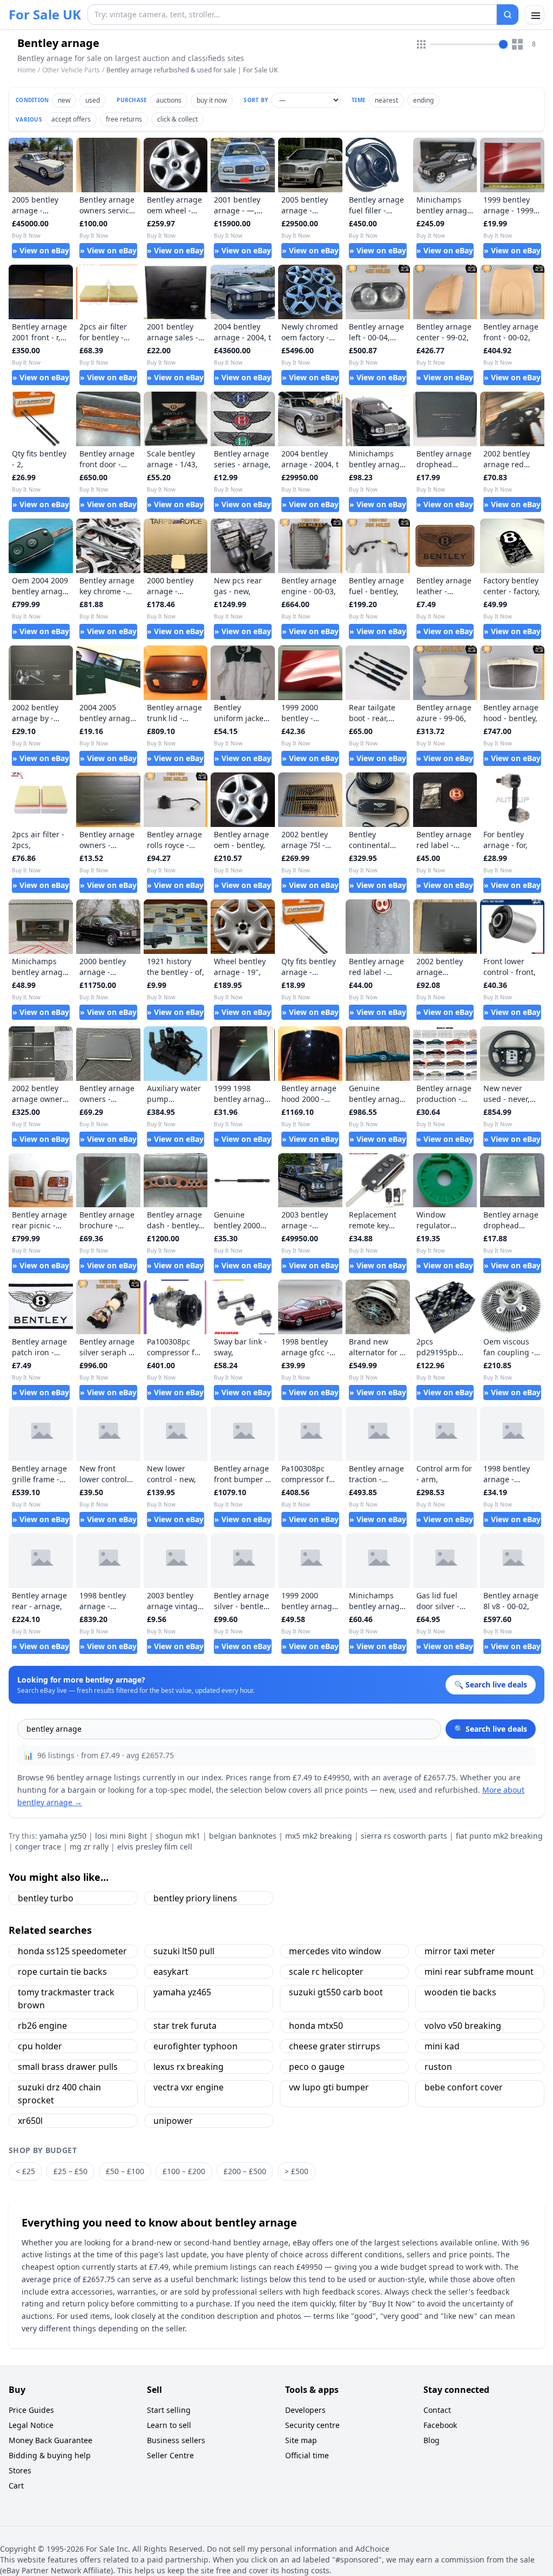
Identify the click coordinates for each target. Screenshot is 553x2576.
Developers (305, 2410)
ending (423, 100)
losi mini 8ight (121, 1836)
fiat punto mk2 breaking (499, 1836)
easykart (171, 1972)
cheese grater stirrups (335, 2046)
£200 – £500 (245, 2171)
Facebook (440, 2425)
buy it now (212, 100)
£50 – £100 (125, 2171)
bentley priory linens (195, 1898)
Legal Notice (31, 2425)
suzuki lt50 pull (184, 1951)
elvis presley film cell (155, 1847)
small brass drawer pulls (68, 2067)
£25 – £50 (70, 2171)
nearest (386, 100)
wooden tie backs (460, 1992)
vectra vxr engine (188, 2087)
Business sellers (176, 2440)
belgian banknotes (243, 1836)
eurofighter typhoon (195, 2046)
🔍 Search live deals (491, 1729)
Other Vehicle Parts (71, 70)
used (93, 100)
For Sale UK (45, 15)
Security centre (312, 2425)
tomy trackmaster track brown (66, 1999)
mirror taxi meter (460, 1951)
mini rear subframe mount (479, 1972)
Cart (16, 2486)
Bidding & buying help (50, 2455)
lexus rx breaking (188, 2067)
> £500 (296, 2171)
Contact (437, 2410)
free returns (124, 119)
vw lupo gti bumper (329, 2087)
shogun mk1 (178, 1836)
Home (26, 70)
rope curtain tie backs (62, 1972)
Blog (431, 2440)
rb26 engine (42, 2026)
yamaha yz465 (182, 1992)
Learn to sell (169, 2425)
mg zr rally (89, 1847)
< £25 (25, 2171)
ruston (438, 2067)
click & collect (177, 119)
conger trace (38, 1847)
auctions (169, 100)
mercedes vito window (335, 1951)
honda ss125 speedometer (72, 1951)
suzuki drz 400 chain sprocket (59, 2094)
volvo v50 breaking (463, 2026)
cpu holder (40, 2046)
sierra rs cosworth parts (404, 1836)
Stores (20, 2470)
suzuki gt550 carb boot (336, 1992)
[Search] (508, 15)
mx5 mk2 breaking (319, 1836)
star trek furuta (185, 2026)
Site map (301, 2440)
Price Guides (31, 2410)
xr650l (30, 2121)
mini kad (442, 2046)
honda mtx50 (316, 2026)
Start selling (169, 2410)
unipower (173, 2121)
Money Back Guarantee (50, 2440)
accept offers (71, 119)
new (64, 100)
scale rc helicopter (326, 1972)
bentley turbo (46, 1898)
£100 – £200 (184, 2171)
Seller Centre (170, 2455)
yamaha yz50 (63, 1836)
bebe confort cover (464, 2087)
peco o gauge (317, 2067)
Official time (307, 2455)
